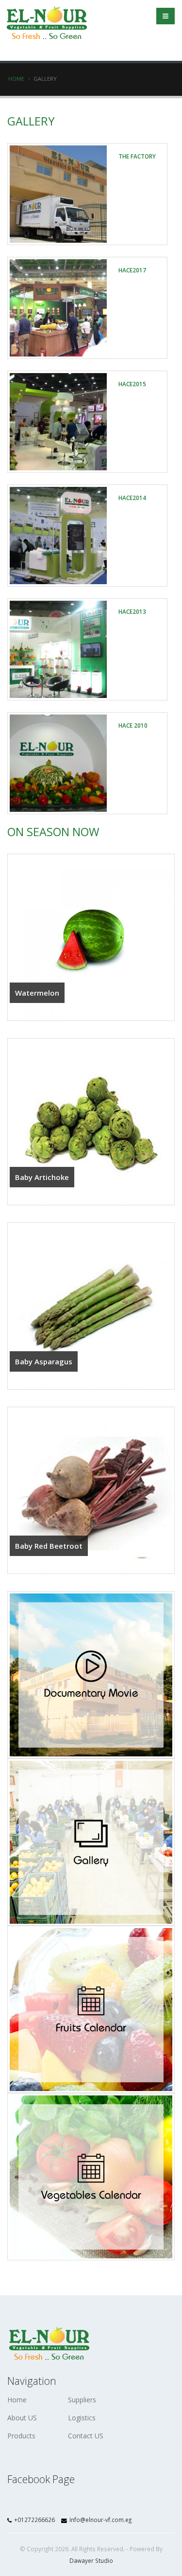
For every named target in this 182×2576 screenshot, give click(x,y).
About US (22, 2418)
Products (21, 2436)
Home (16, 79)
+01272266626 (34, 2520)
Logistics (82, 2418)
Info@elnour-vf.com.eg (100, 2520)
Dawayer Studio (91, 2560)
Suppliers (82, 2400)
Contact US (86, 2436)
